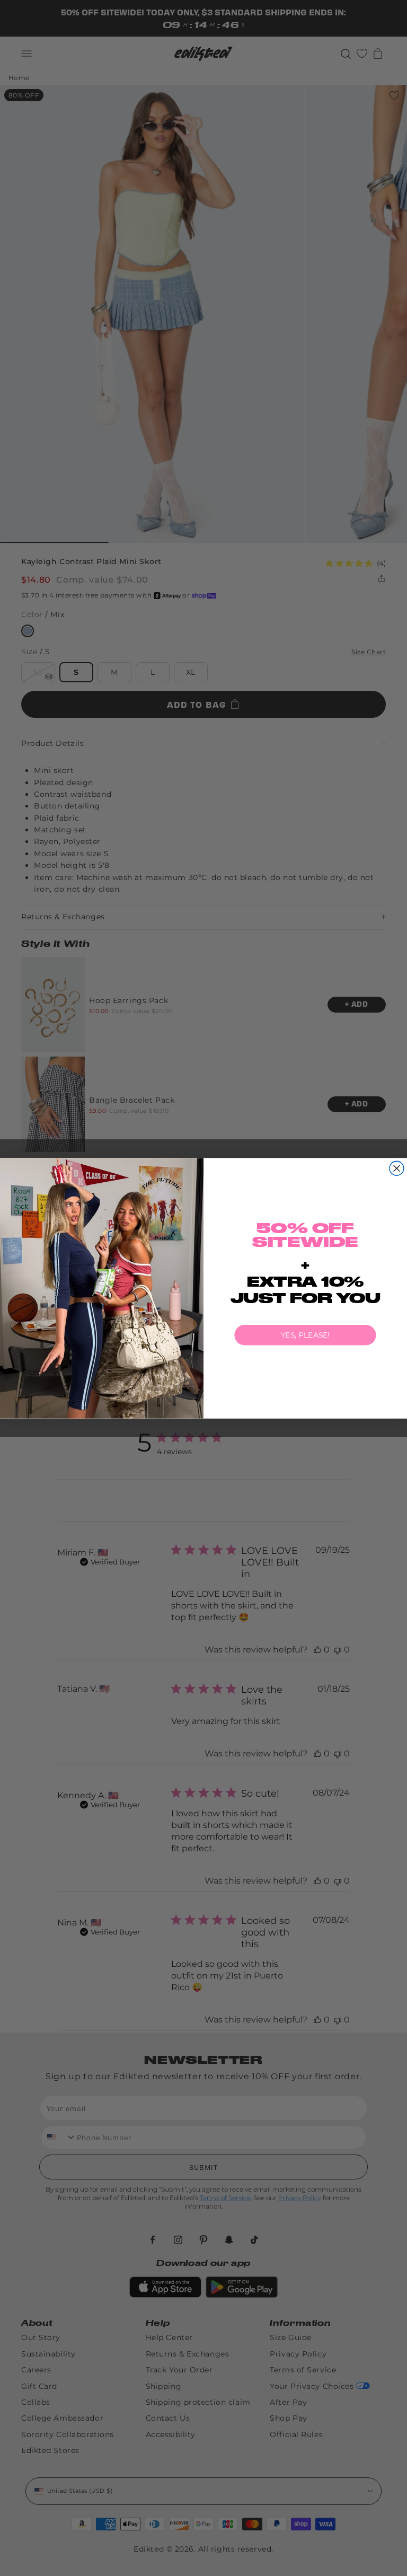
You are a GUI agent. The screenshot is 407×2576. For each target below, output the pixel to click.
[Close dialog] (397, 1168)
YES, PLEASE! (305, 1335)
